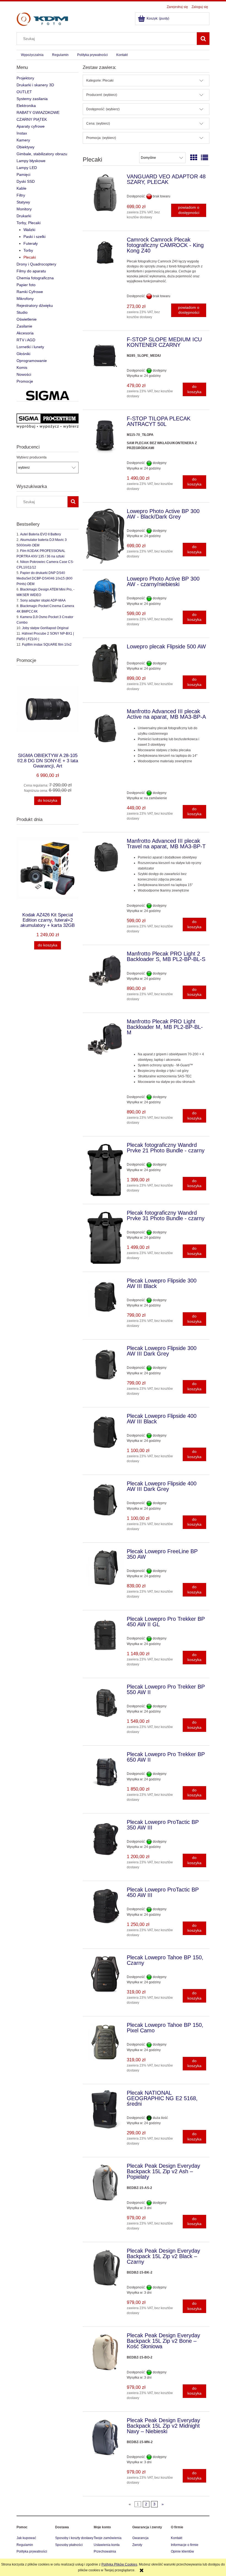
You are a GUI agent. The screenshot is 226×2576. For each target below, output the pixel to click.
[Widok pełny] (205, 158)
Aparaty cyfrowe (31, 126)
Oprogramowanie (32, 361)
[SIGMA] (48, 396)
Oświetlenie (27, 319)
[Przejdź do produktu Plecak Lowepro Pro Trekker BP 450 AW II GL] (105, 1636)
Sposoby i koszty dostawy (74, 2538)
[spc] (48, 421)
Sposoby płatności (69, 2545)
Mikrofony (25, 299)
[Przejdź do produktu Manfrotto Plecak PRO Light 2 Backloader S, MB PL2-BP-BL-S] (105, 970)
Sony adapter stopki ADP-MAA (43, 600)
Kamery (23, 140)
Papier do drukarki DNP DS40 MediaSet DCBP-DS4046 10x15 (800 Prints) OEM (45, 578)
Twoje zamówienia (108, 2538)
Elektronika (26, 106)
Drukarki (24, 216)
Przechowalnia (105, 2551)
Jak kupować (26, 2538)
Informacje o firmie (185, 2545)
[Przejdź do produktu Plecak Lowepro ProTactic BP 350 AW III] (105, 1839)
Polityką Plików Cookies (119, 2564)
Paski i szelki (34, 237)
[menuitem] (32, 55)
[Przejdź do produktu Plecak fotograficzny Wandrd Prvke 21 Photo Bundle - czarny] (105, 1170)
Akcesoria (25, 333)
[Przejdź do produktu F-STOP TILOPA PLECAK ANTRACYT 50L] (105, 435)
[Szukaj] (203, 39)
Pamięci (23, 175)
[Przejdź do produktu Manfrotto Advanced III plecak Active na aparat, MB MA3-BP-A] (105, 728)
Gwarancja (140, 2538)
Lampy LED (27, 168)
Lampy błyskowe (31, 161)
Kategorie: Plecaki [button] (100, 80)
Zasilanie (24, 326)
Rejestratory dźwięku (35, 305)
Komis (22, 367)
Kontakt (177, 2538)
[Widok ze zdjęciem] (194, 158)
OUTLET (24, 92)
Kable (21, 188)
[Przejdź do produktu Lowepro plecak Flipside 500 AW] (105, 663)
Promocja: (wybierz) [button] (101, 138)
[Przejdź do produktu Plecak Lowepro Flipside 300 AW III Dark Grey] (105, 1365)
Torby (28, 250)
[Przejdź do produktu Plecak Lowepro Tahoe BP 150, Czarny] (105, 1974)
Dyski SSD (26, 181)
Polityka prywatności (32, 2551)
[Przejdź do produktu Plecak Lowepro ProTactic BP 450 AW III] (105, 1906)
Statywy (23, 202)
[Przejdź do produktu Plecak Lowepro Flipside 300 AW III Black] (105, 1297)
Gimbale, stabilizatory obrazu (42, 154)
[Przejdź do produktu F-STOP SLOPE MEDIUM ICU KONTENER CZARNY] (105, 356)
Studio (22, 312)
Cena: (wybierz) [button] (98, 124)
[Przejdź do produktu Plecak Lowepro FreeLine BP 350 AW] (105, 1568)
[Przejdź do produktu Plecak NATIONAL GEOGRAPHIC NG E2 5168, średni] (105, 2109)
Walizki (29, 230)
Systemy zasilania (32, 99)
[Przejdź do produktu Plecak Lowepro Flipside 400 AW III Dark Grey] (105, 1500)
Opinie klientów (182, 2551)
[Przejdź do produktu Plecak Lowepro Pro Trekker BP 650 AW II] (105, 1771)
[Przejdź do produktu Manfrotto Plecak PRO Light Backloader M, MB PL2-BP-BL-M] (105, 1038)
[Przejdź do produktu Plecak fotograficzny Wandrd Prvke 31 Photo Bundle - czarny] (105, 1238)
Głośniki (23, 354)
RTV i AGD (26, 340)
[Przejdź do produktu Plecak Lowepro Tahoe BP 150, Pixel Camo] (105, 2042)
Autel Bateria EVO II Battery (41, 534)
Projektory (25, 78)
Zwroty (137, 2545)
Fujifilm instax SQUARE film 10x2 (47, 645)
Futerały (31, 243)
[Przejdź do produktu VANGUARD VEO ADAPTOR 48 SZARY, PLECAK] (105, 193)
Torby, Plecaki (29, 223)
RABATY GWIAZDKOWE (38, 112)
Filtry (21, 195)
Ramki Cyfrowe (30, 292)
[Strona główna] (42, 19)
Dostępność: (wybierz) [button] (103, 109)
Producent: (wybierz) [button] (102, 95)
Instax (22, 133)
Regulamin (25, 2545)
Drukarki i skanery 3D (35, 85)
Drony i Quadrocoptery (36, 264)
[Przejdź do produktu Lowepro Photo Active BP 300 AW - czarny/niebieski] (105, 595)
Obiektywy (25, 147)
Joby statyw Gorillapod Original (45, 628)
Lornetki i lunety (30, 347)
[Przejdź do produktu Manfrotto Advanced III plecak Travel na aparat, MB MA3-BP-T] (105, 858)
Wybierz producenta (32, 457)
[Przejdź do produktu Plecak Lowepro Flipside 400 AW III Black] (105, 1433)
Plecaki (30, 257)
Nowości (24, 374)
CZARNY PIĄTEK (32, 119)
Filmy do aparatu (31, 271)
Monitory (24, 209)
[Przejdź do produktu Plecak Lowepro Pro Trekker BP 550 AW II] (105, 1703)
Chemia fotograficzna (35, 278)
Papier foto (26, 285)
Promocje (25, 381)
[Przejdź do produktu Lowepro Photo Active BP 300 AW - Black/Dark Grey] (105, 536)
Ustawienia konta (107, 2545)
